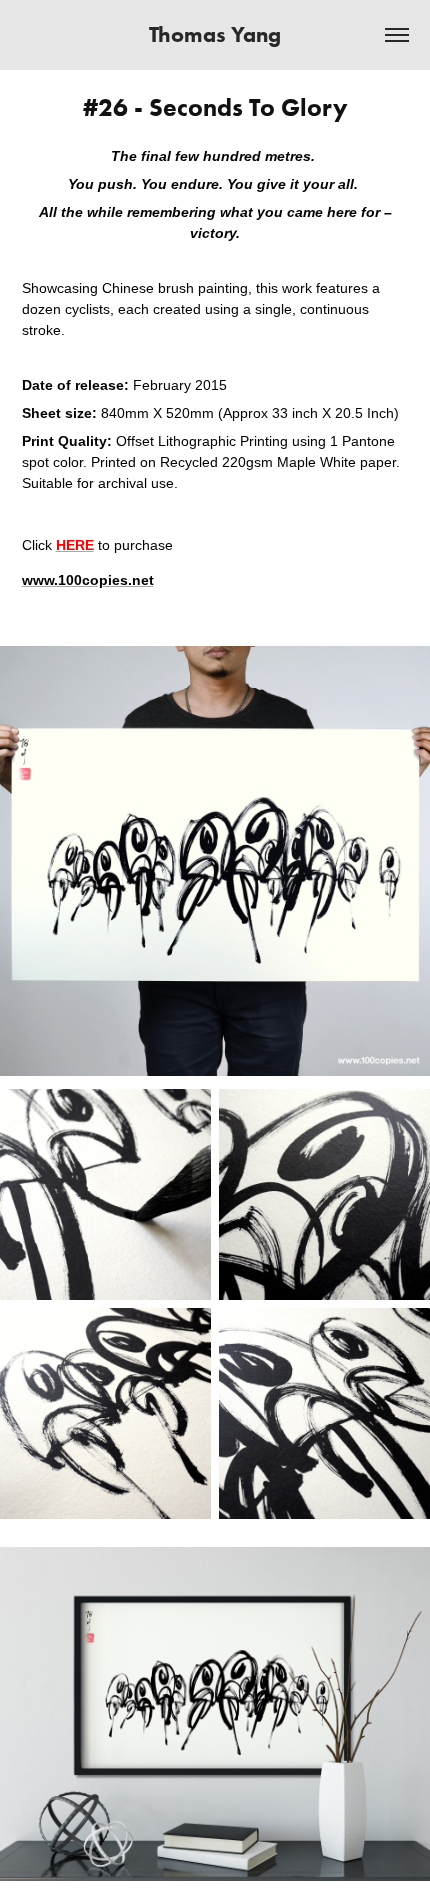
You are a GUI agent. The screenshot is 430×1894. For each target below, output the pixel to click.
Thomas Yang (215, 34)
